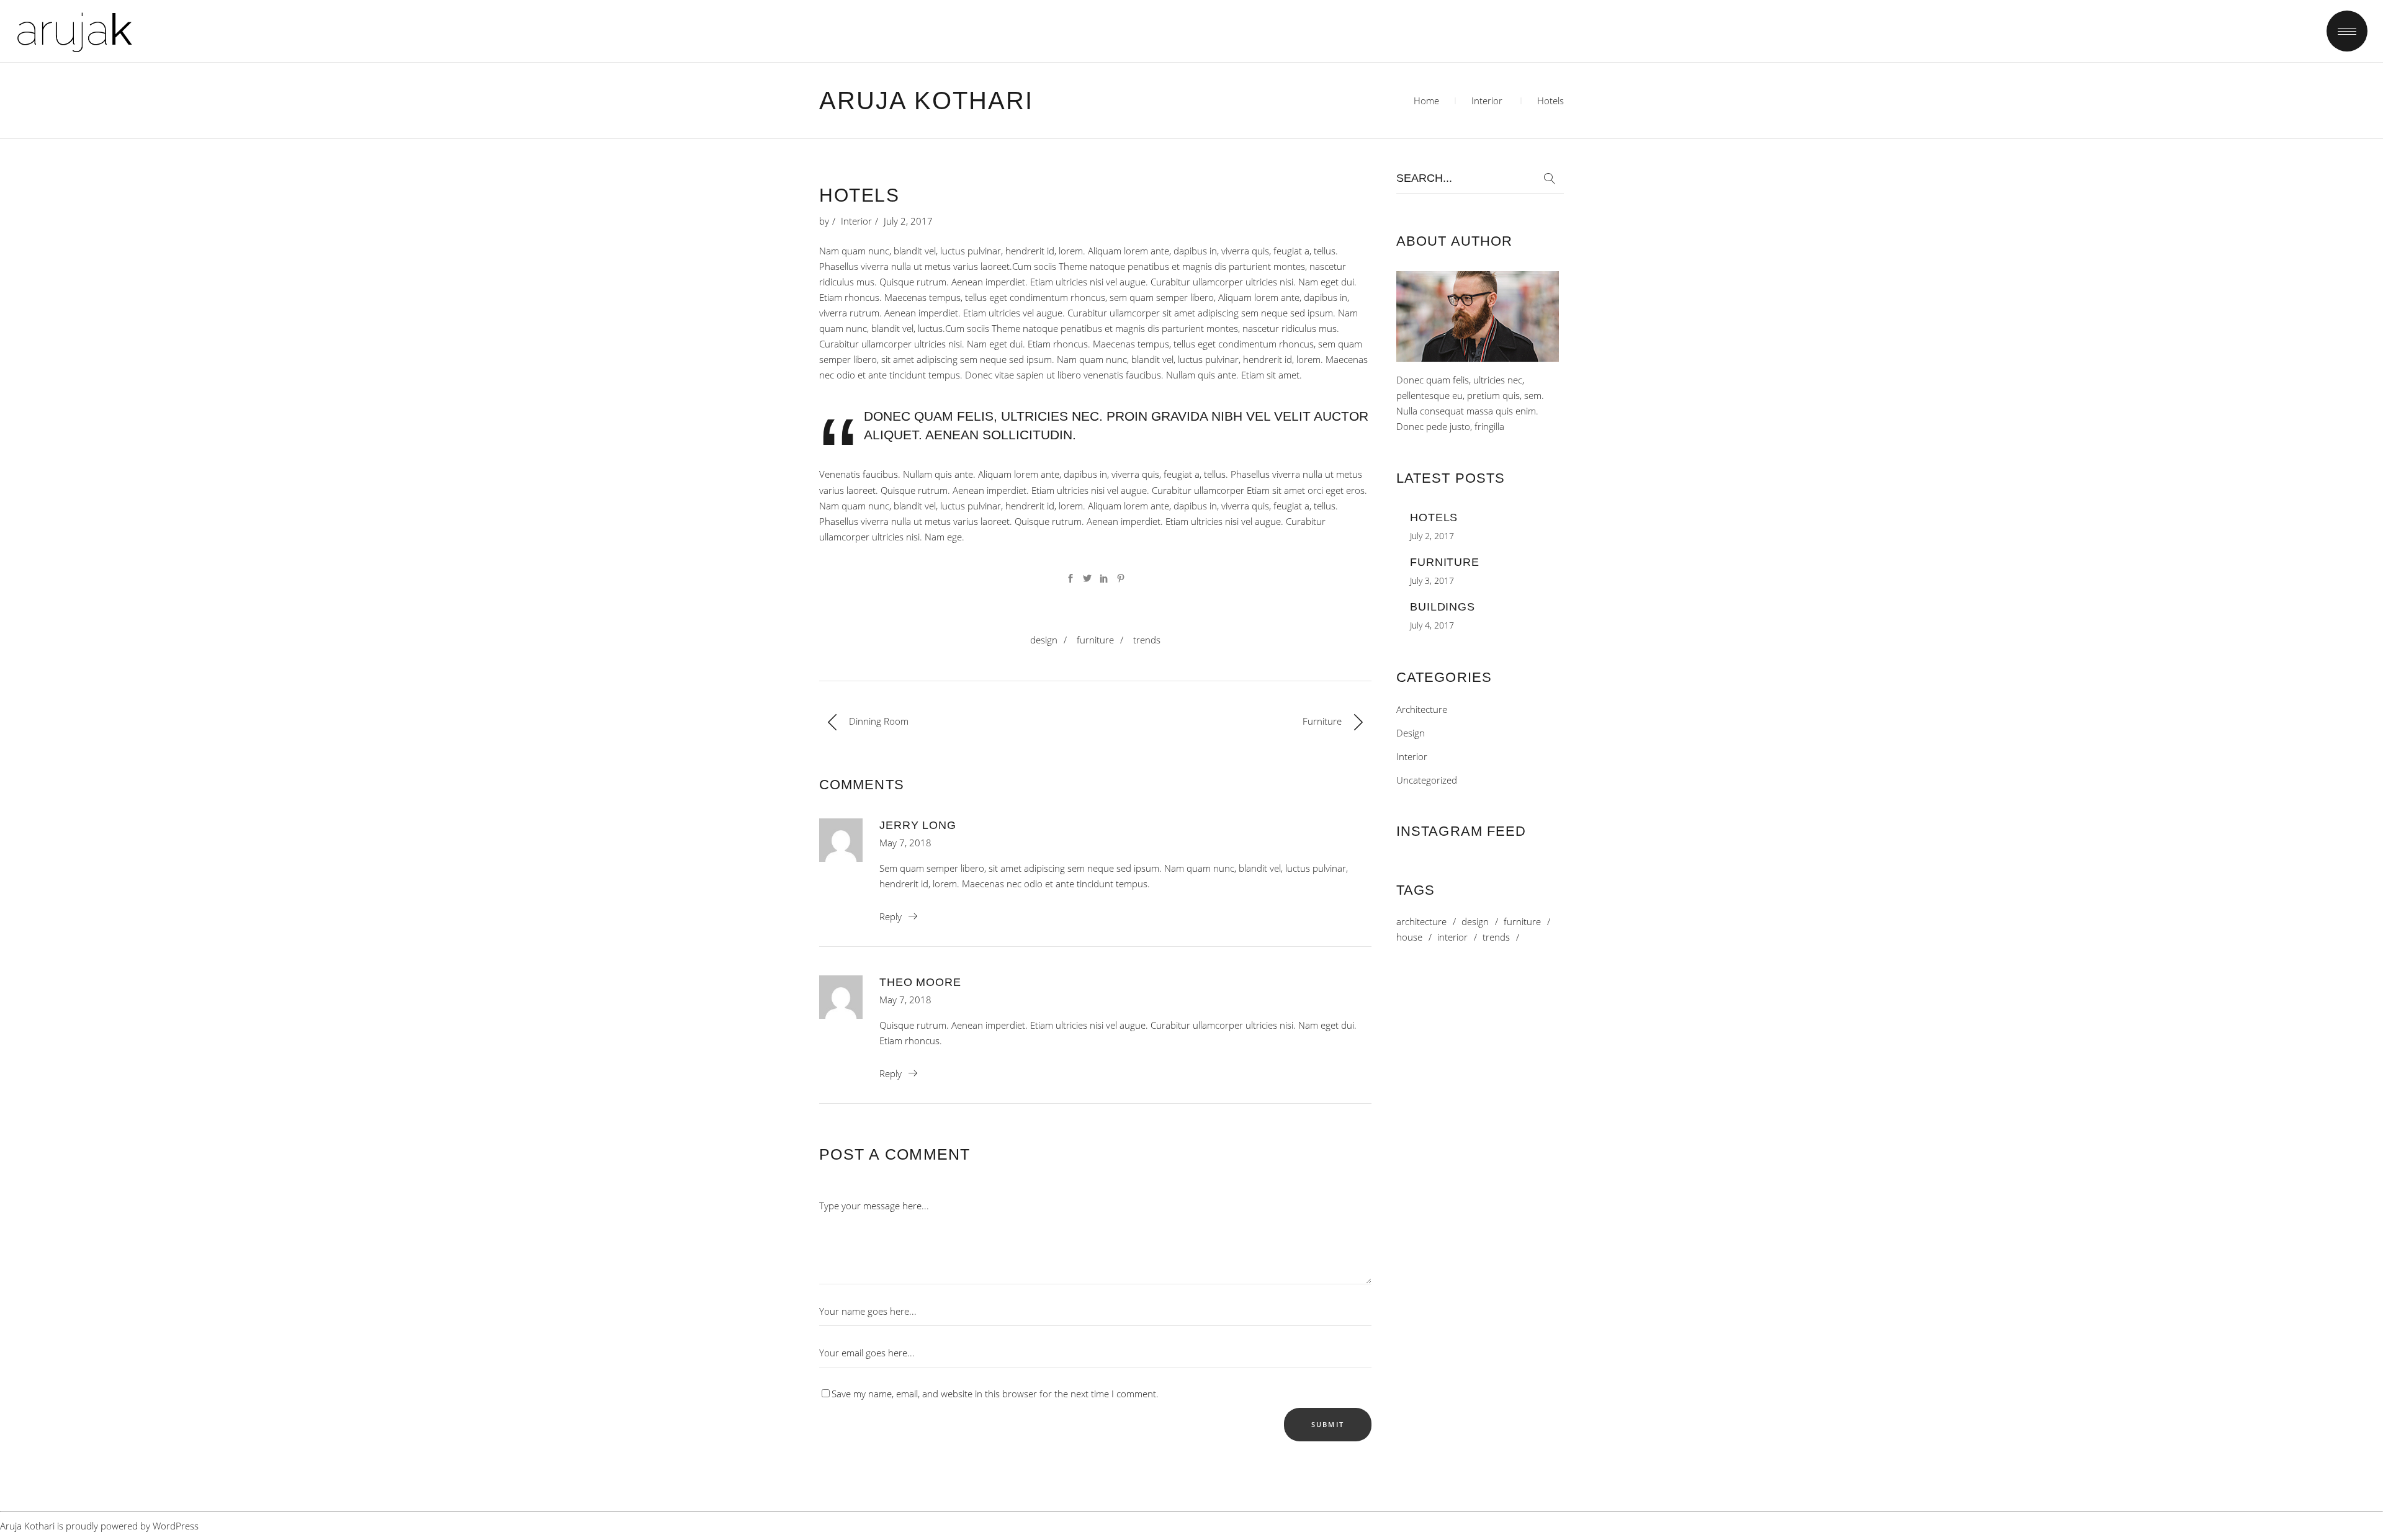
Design (1044, 640)
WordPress (176, 1526)
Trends (1147, 640)
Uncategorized (1427, 780)
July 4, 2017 (1432, 625)
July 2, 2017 (908, 221)
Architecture (1422, 709)
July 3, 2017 (1432, 580)
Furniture (1095, 640)
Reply (891, 916)
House (1409, 937)
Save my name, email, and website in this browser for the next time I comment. (995, 1394)
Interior (1487, 101)
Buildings (1443, 607)
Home (1426, 101)
